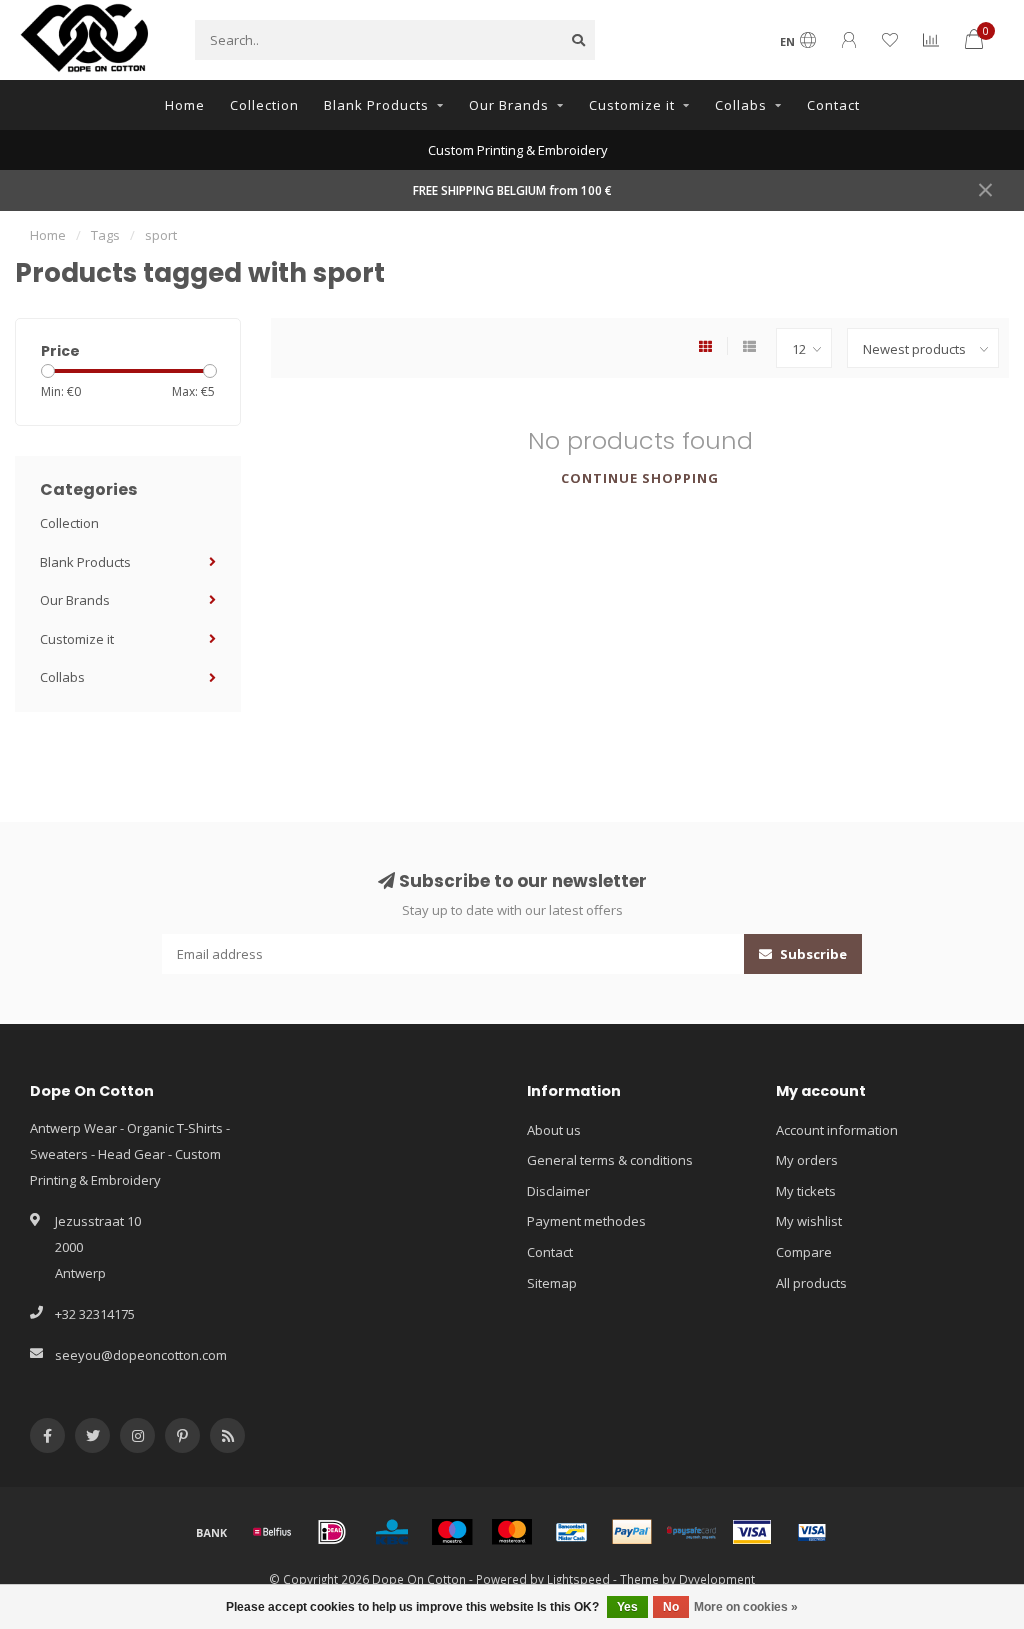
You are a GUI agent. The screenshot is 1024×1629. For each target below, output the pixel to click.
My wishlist (809, 1221)
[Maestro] (452, 1532)
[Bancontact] (572, 1532)
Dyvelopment (717, 1579)
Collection (264, 105)
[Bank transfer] (212, 1532)
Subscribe (812, 954)
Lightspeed (578, 1579)
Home (185, 105)
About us (554, 1130)
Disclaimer (558, 1191)
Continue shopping (640, 478)
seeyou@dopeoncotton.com (141, 1355)
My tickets (806, 1191)
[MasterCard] (512, 1532)
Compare (804, 1252)
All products (811, 1283)
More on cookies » (746, 1607)
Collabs (741, 105)
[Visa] (752, 1532)
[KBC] (392, 1532)
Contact (833, 105)
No (671, 1607)
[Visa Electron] (812, 1532)
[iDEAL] (332, 1532)
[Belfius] (272, 1532)
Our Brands (509, 105)
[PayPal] (632, 1532)
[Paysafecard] (692, 1532)
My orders (807, 1160)
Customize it (632, 105)
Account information (837, 1130)
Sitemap (552, 1283)
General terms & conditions (610, 1160)
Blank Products (376, 105)
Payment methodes (586, 1221)
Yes (627, 1607)
